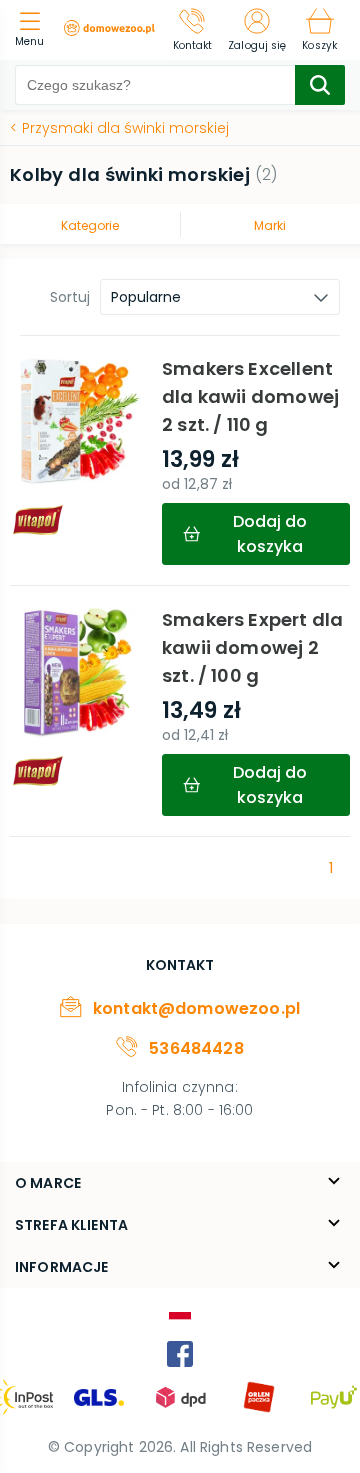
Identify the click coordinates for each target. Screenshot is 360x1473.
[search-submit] (320, 85)
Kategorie (90, 225)
